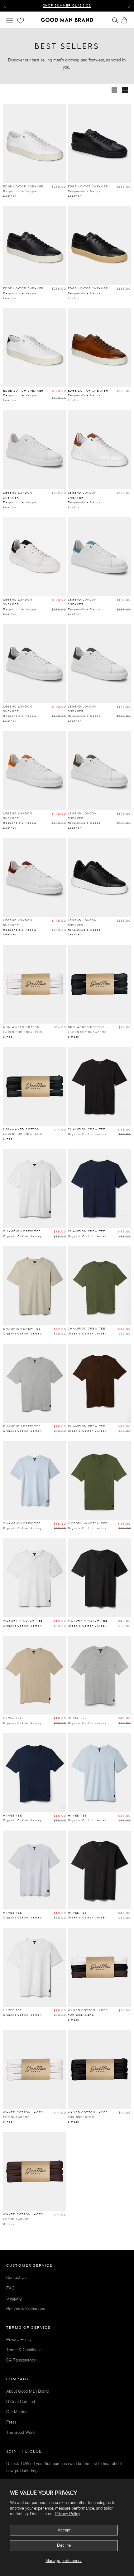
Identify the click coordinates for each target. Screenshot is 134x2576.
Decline (64, 2545)
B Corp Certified (21, 2402)
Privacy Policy (67, 2514)
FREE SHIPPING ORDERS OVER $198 (67, 5)
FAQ (10, 2288)
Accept (64, 2530)
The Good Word (20, 2432)
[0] (20, 21)
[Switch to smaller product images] (125, 90)
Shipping (14, 2298)
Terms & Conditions (24, 2350)
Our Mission (17, 2412)
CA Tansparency (21, 2360)
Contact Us (16, 2277)
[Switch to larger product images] (114, 90)
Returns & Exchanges (26, 2309)
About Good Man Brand (27, 2391)
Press (11, 2422)
